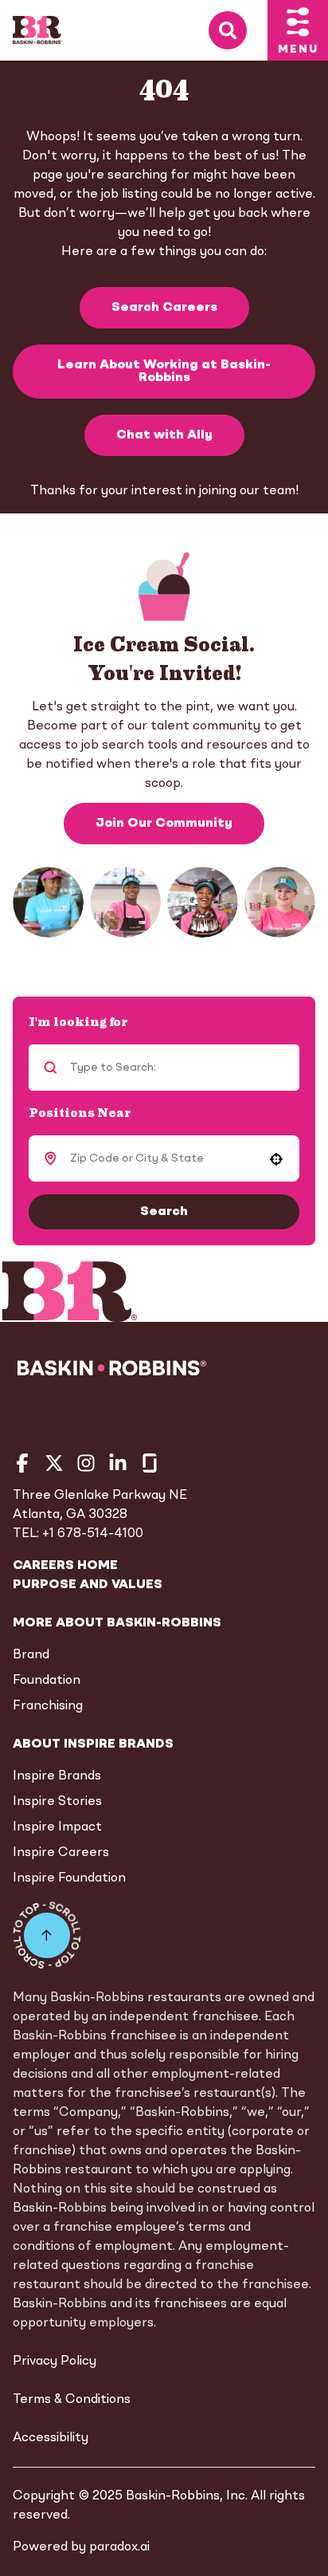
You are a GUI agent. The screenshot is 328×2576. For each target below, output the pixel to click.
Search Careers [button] (164, 308)
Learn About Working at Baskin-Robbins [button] (164, 372)
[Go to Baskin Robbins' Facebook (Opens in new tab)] (22, 1463)
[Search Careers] (238, 31)
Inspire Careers (61, 1853)
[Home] (37, 30)
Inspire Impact (57, 1827)
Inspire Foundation (69, 1878)
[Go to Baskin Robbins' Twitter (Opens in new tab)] (54, 1463)
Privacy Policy (55, 2362)
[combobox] (162, 1158)
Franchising (48, 1706)
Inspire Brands (57, 1776)
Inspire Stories (57, 1802)
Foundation (47, 1681)
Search (164, 1212)
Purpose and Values (88, 1585)
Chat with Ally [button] (164, 435)
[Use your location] (276, 1159)
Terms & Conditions (72, 2400)
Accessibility (51, 2438)
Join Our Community (164, 824)
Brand (31, 1655)
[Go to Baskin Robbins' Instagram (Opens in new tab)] (86, 1463)
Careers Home (65, 1566)
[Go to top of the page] (47, 1935)
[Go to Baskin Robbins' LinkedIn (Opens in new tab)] (118, 1463)
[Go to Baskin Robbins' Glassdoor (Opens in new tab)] (150, 1463)
